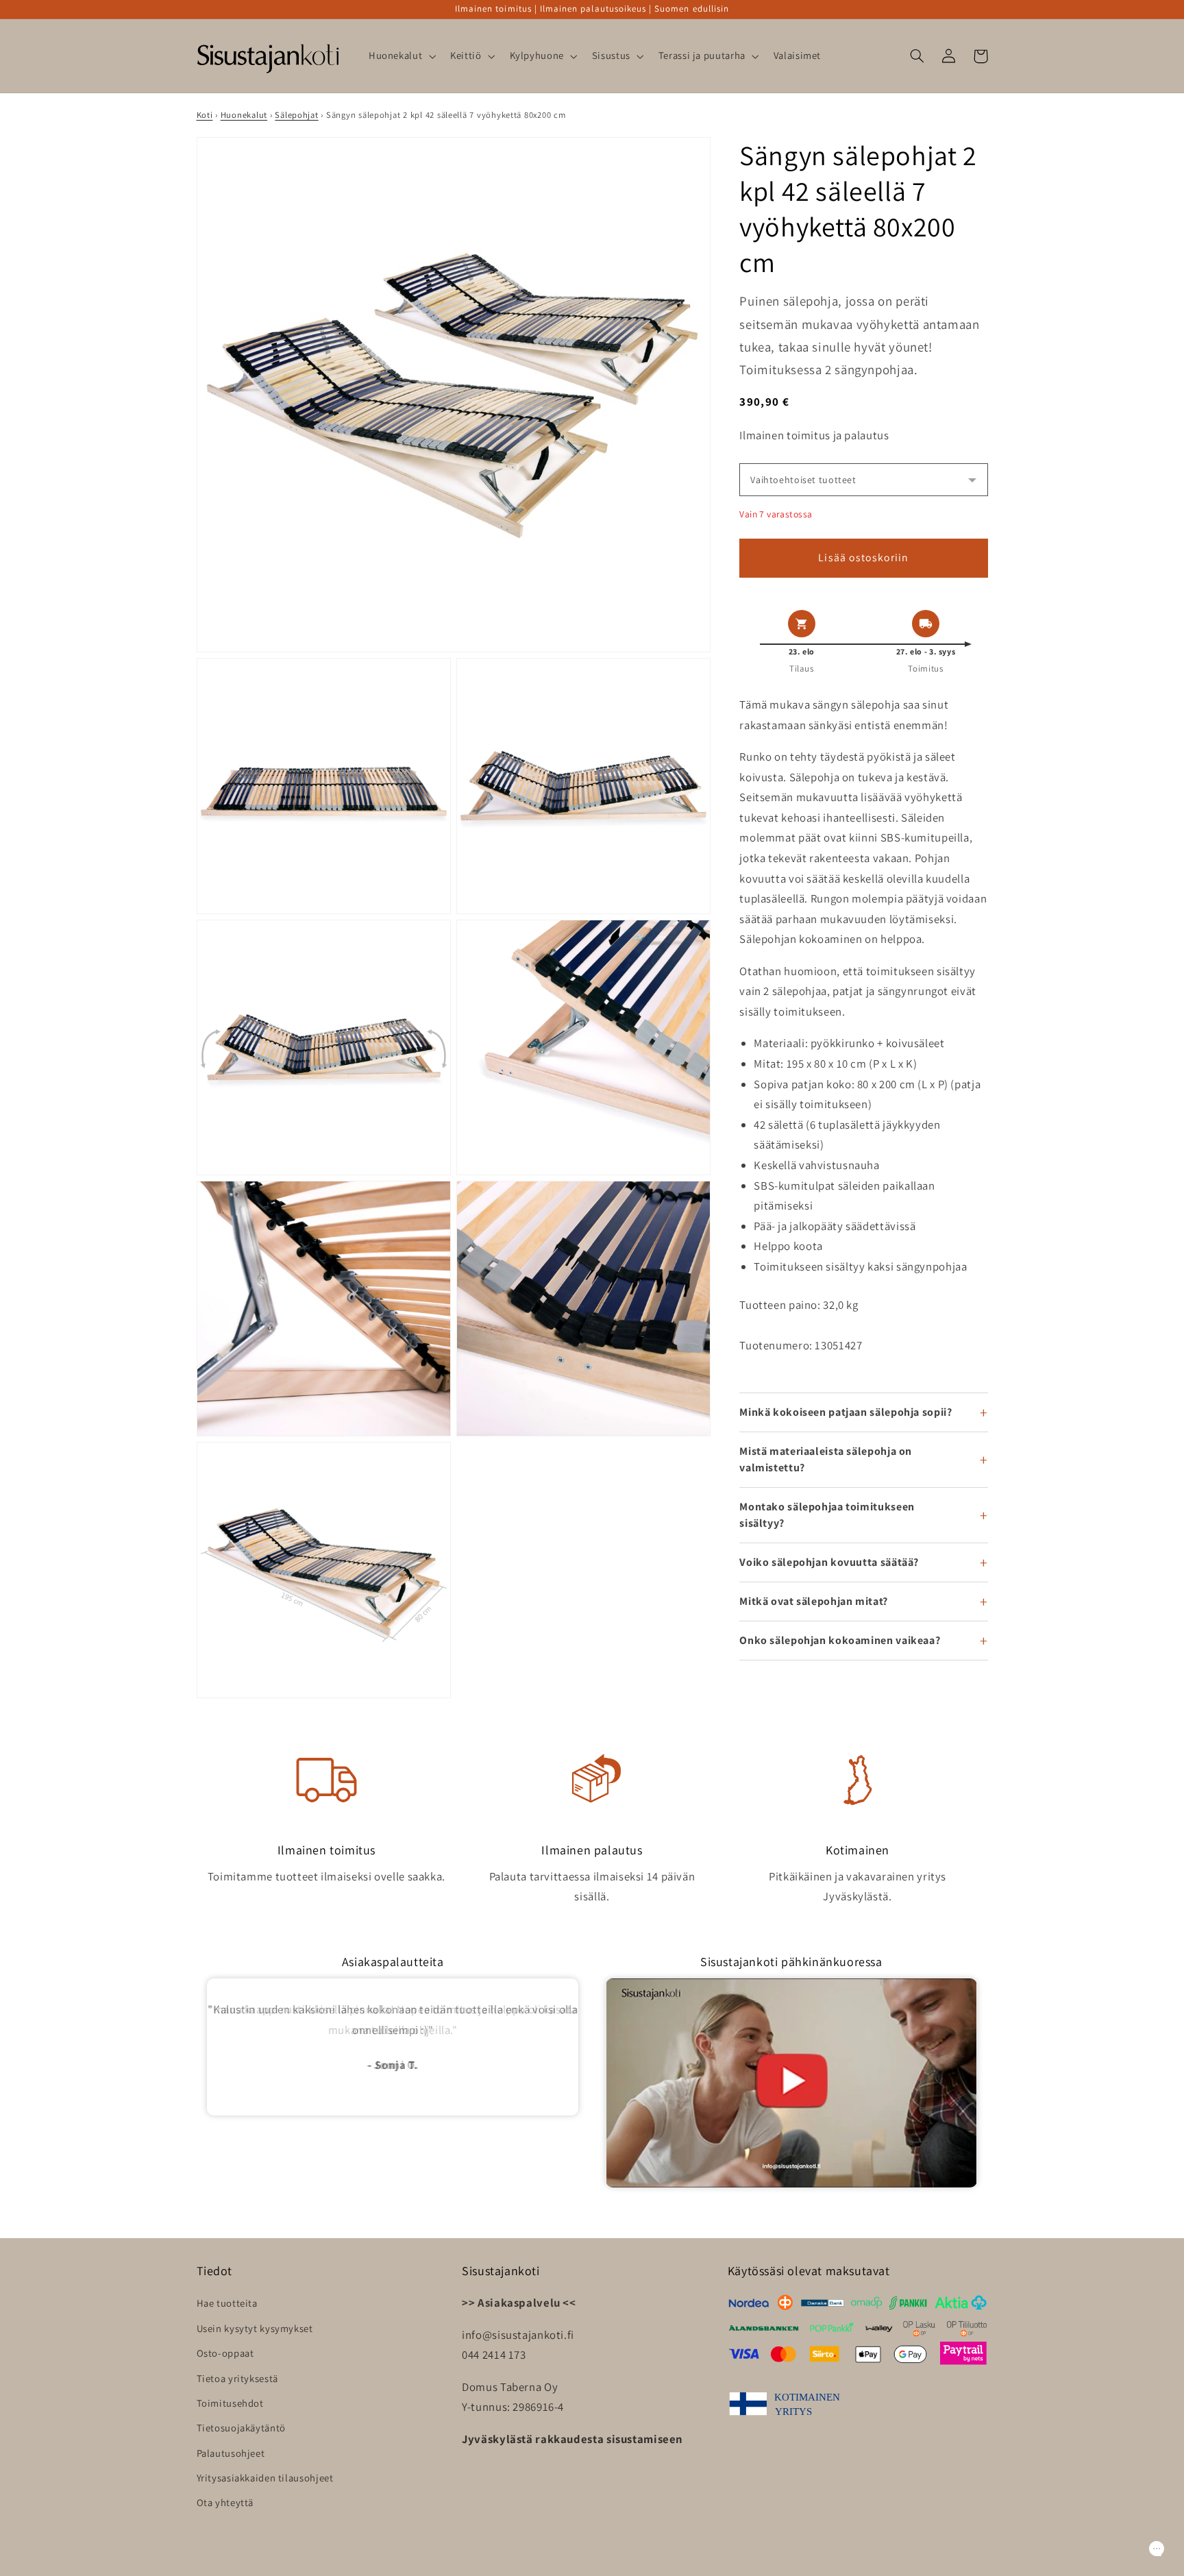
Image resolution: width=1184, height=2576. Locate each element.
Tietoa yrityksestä (237, 2378)
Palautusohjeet (231, 2453)
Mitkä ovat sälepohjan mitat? (814, 1601)
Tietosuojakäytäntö (241, 2428)
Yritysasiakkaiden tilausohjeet (265, 2478)
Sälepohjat (296, 115)
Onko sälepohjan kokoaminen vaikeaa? (840, 1640)
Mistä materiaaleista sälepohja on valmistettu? (826, 1459)
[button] (400, 56)
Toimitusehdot (230, 2403)
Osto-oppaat (225, 2353)
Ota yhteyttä (225, 2502)
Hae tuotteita (227, 2303)
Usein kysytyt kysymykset (255, 2328)
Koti (205, 115)
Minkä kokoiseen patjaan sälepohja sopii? (846, 1412)
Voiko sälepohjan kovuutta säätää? (829, 1562)
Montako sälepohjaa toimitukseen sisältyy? (827, 1515)
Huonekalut (244, 115)
